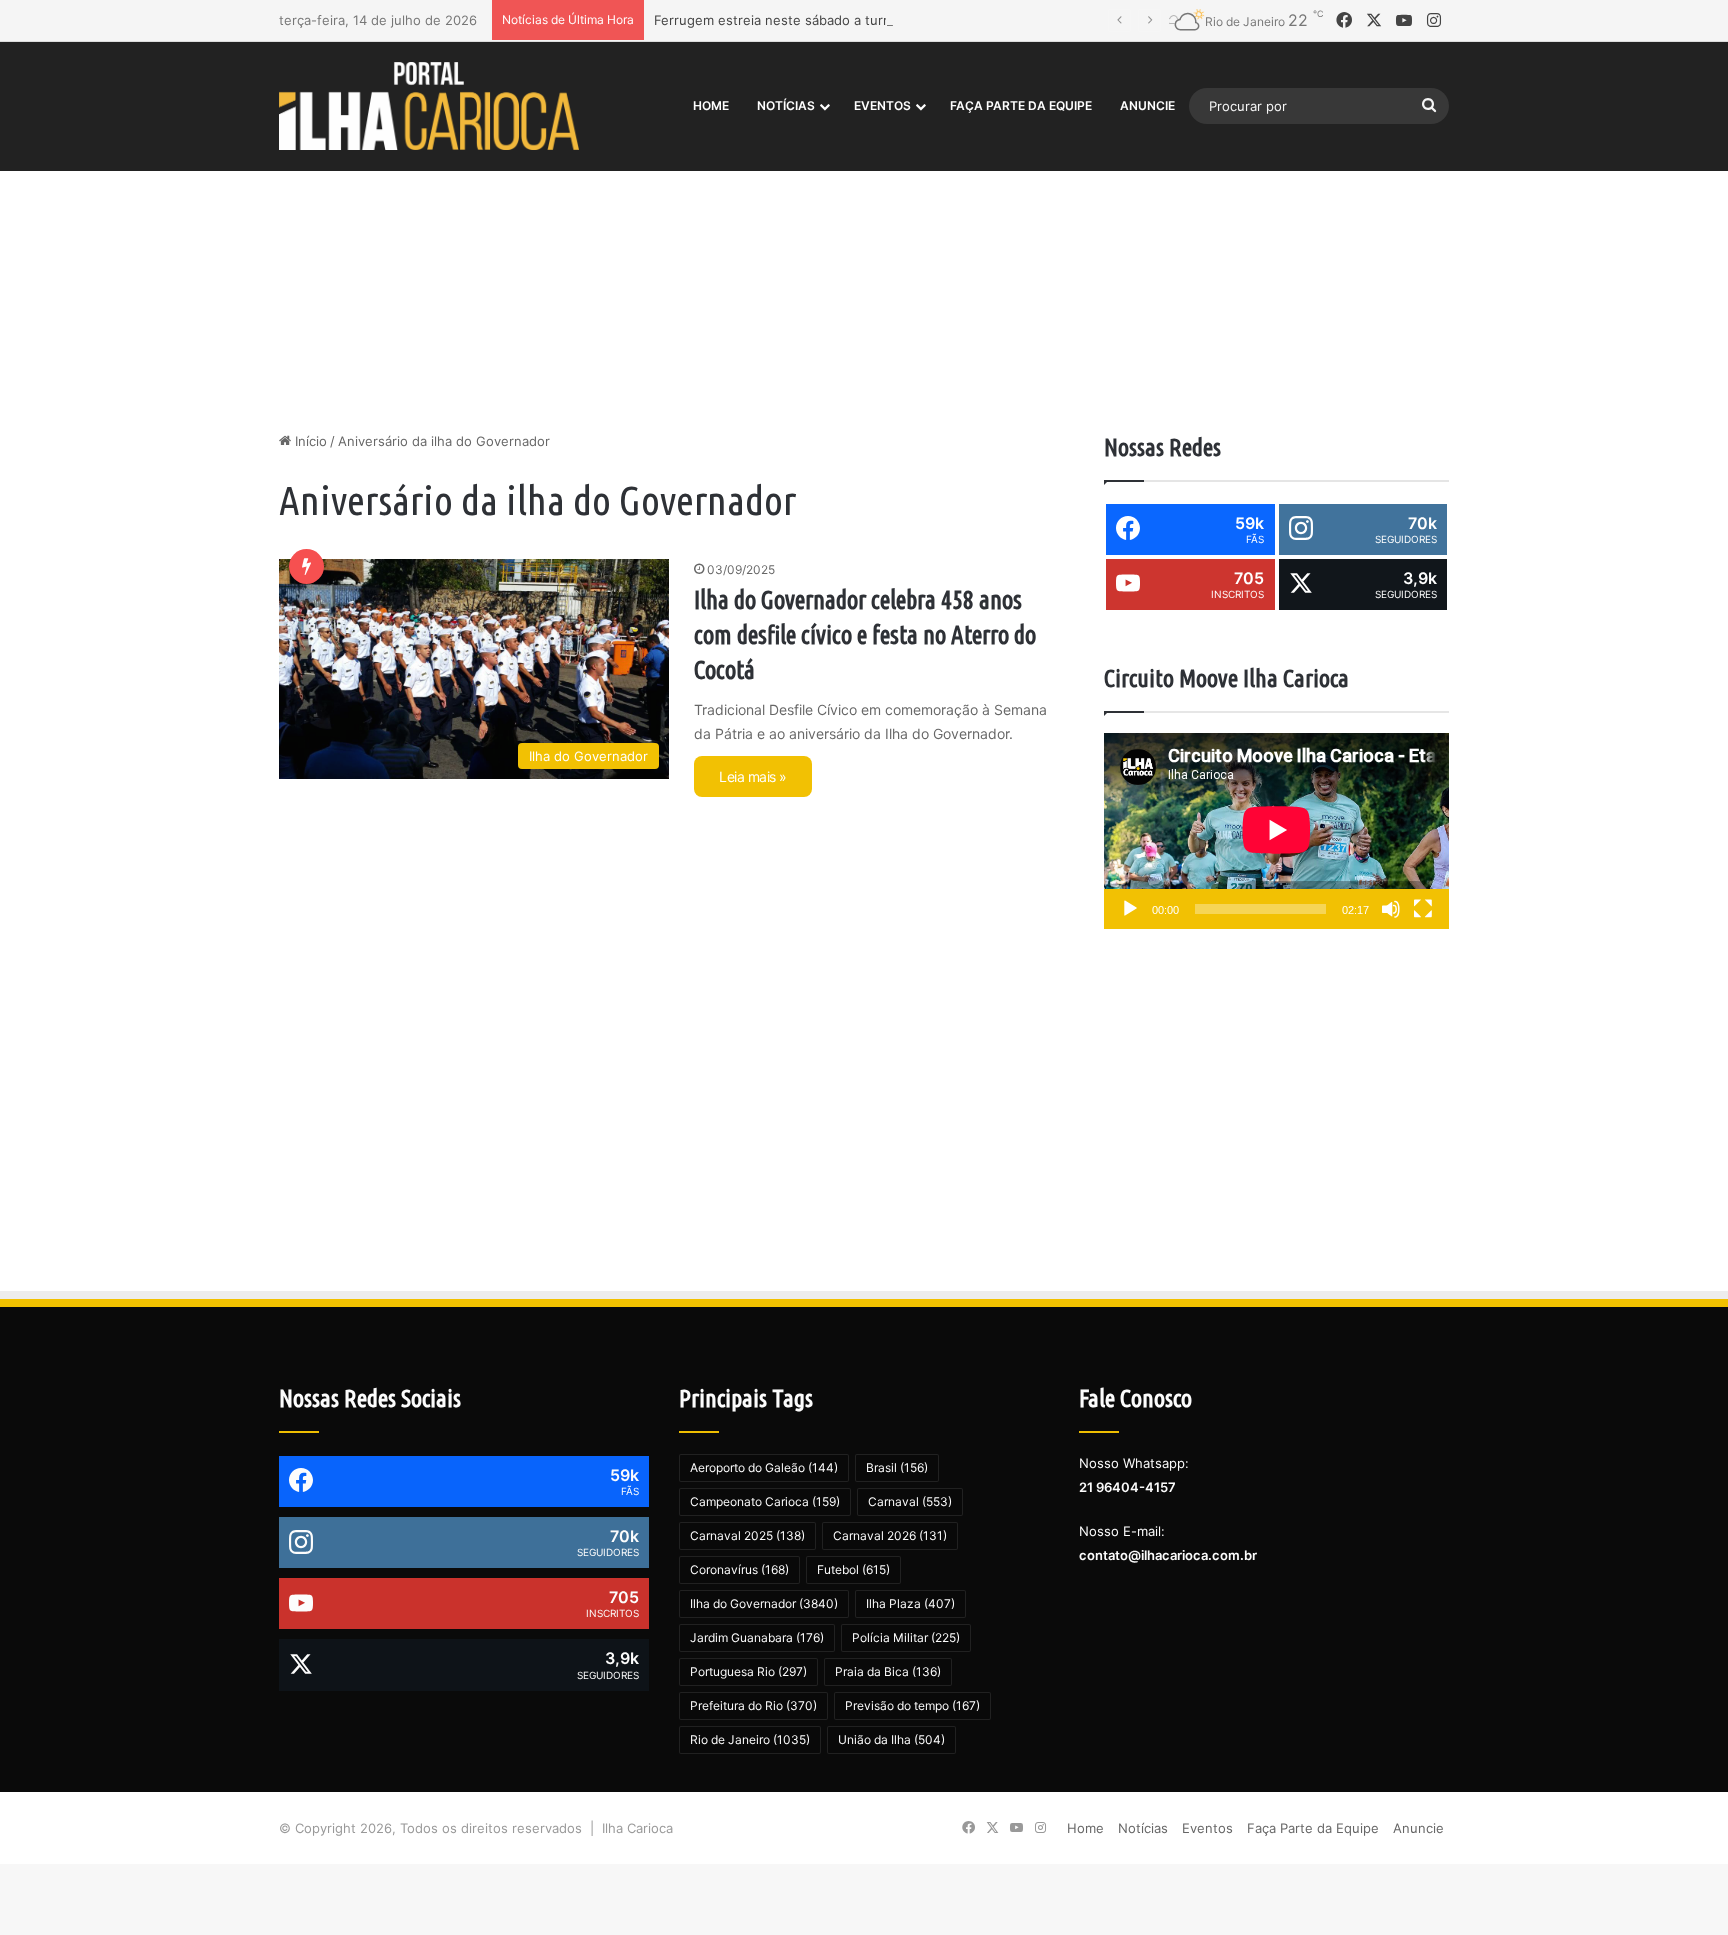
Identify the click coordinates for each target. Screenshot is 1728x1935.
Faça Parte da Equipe (1021, 105)
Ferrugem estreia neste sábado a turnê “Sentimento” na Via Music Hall (874, 20)
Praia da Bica (888, 1671)
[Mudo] (1391, 909)
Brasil (897, 1467)
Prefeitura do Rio (753, 1705)
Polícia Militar (906, 1637)
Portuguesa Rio (748, 1671)
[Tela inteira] (1423, 909)
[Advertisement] (864, 261)
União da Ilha (891, 1739)
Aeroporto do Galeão (764, 1467)
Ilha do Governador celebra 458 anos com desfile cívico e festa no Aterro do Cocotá (865, 635)
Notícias (786, 105)
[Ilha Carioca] (429, 105)
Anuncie (1147, 105)
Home (711, 105)
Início (309, 441)
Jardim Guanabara (757, 1637)
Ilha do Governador (764, 1603)
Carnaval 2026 (890, 1535)
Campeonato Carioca (765, 1501)
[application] (1276, 831)
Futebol (853, 1569)
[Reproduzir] (1130, 909)
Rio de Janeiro (750, 1739)
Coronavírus (739, 1569)
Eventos (882, 105)
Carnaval (910, 1501)
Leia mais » (753, 776)
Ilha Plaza (910, 1603)
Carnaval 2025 (747, 1535)
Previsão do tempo (912, 1705)
